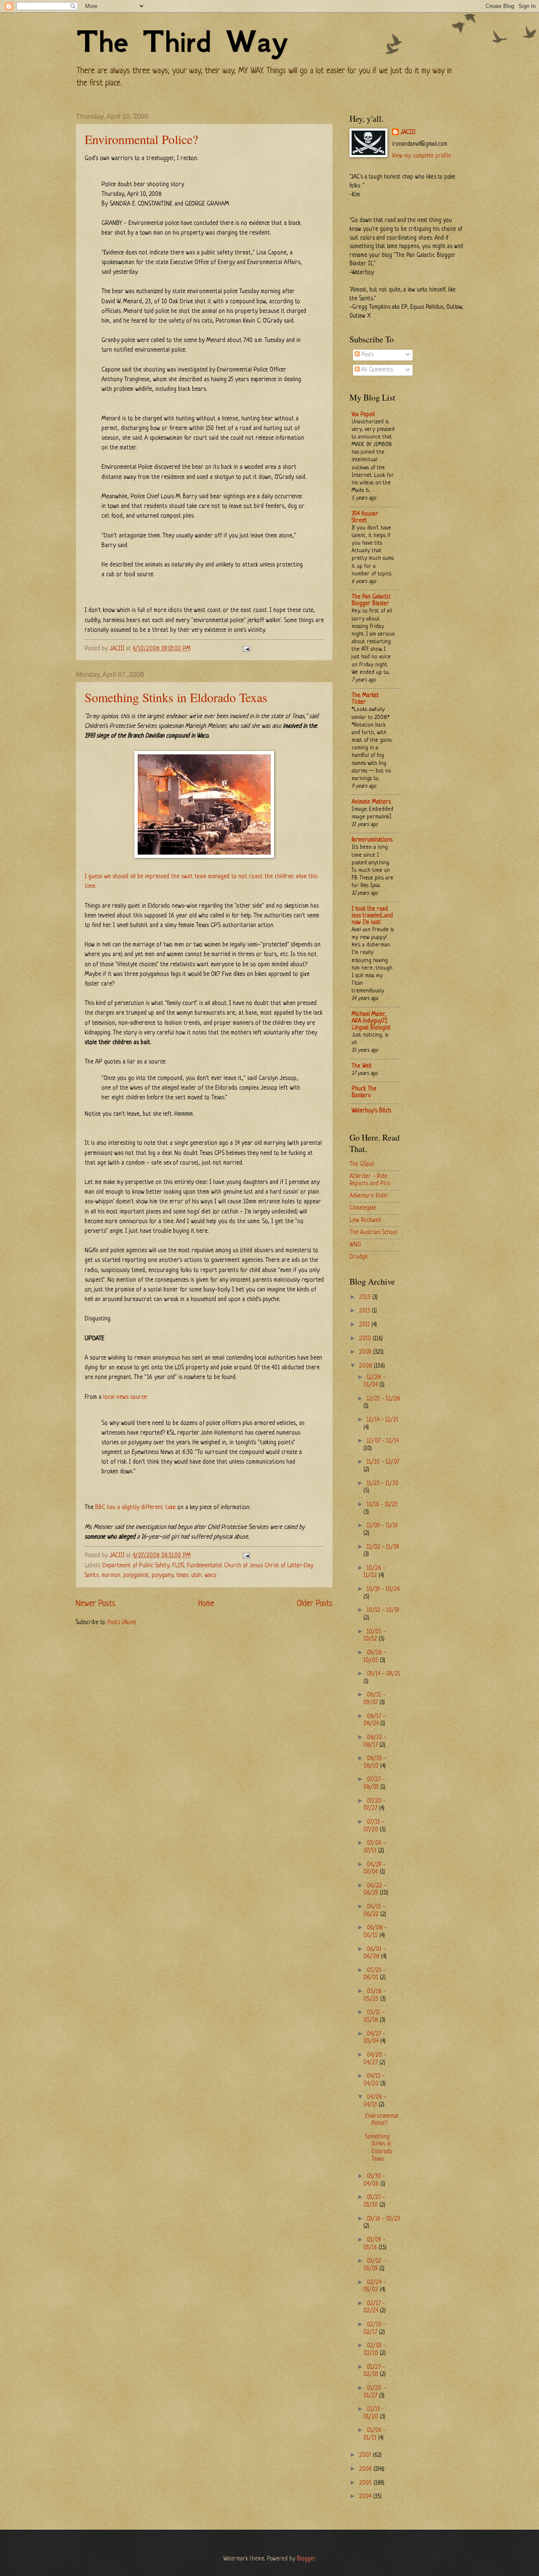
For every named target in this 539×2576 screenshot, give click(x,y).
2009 (366, 1352)
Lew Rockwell (365, 1220)
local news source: (125, 1397)
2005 (366, 2483)
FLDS (178, 1566)
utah (196, 1575)
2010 (366, 1339)
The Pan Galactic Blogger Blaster (371, 600)
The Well (362, 1066)
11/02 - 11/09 (383, 1547)
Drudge (359, 1257)
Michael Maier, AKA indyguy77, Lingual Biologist (371, 1021)
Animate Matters (371, 802)
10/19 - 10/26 (383, 1589)
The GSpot (362, 1164)
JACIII (408, 132)
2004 (366, 2497)
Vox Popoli (363, 415)
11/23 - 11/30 (383, 1484)
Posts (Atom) (122, 1623)
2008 (367, 1366)
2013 (366, 1311)
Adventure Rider (369, 1196)
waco (211, 1575)
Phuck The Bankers (364, 1092)
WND (355, 1245)
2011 (365, 1325)
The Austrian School (373, 1233)
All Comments (376, 370)
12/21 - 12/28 (383, 1399)
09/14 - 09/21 (383, 1674)
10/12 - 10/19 (383, 1610)
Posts (367, 355)
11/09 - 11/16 (382, 1526)
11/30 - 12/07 (383, 1462)
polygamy (163, 1575)
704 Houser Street (365, 517)
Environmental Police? (141, 139)
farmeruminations (372, 840)
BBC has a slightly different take (135, 1507)
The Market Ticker (365, 699)
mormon (111, 1575)
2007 (366, 2455)
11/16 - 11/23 (382, 1505)
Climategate (363, 1208)
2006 (366, 2469)
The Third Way (182, 41)
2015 (366, 1297)
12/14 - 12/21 (383, 1420)
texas (182, 1575)
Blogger (306, 2559)
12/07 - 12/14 (383, 1441)
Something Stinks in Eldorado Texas (176, 697)
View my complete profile (422, 156)
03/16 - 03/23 (383, 2219)
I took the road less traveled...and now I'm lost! (372, 916)
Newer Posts (96, 1604)
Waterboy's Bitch (371, 1111)
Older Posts (315, 1604)
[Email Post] (245, 649)
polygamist (136, 1575)
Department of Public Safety (136, 1566)
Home (206, 1604)
